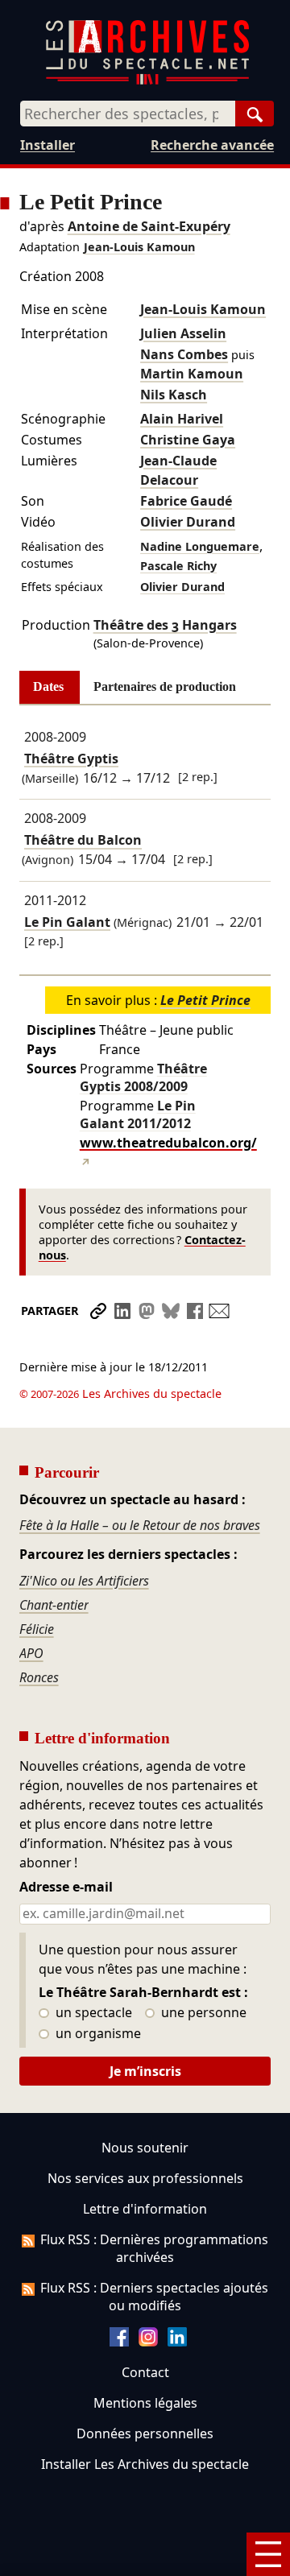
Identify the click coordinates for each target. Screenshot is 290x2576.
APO (31, 1653)
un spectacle (92, 2013)
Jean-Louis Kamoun (139, 247)
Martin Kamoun (192, 374)
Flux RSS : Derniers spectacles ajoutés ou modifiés (154, 2297)
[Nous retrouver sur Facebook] (119, 2342)
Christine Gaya (188, 440)
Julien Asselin (183, 333)
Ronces (39, 1677)
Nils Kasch (174, 395)
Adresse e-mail (66, 1888)
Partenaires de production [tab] (165, 686)
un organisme (97, 2034)
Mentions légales (145, 2403)
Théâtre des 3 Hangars (165, 625)
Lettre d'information (145, 2209)
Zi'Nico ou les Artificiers (84, 1581)
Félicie (37, 1629)
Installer (48, 145)
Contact (145, 2372)
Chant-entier (54, 1605)
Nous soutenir (145, 2148)
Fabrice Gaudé (186, 501)
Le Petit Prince (205, 1000)
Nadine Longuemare (200, 546)
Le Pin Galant (67, 922)
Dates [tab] (48, 686)
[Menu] (268, 2554)
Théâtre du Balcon (83, 841)
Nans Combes (184, 354)
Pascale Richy (178, 566)
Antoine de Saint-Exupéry (149, 226)
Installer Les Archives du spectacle (145, 2464)
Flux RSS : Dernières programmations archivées (154, 2248)
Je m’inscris (145, 2071)
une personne (202, 2013)
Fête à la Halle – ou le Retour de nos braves (140, 1525)
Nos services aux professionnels (145, 2178)
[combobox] (128, 114)
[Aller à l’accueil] (147, 81)
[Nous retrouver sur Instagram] (148, 2342)
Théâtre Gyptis (71, 759)
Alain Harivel (182, 419)
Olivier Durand (188, 522)
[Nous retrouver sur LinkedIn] (177, 2342)
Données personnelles (145, 2433)
